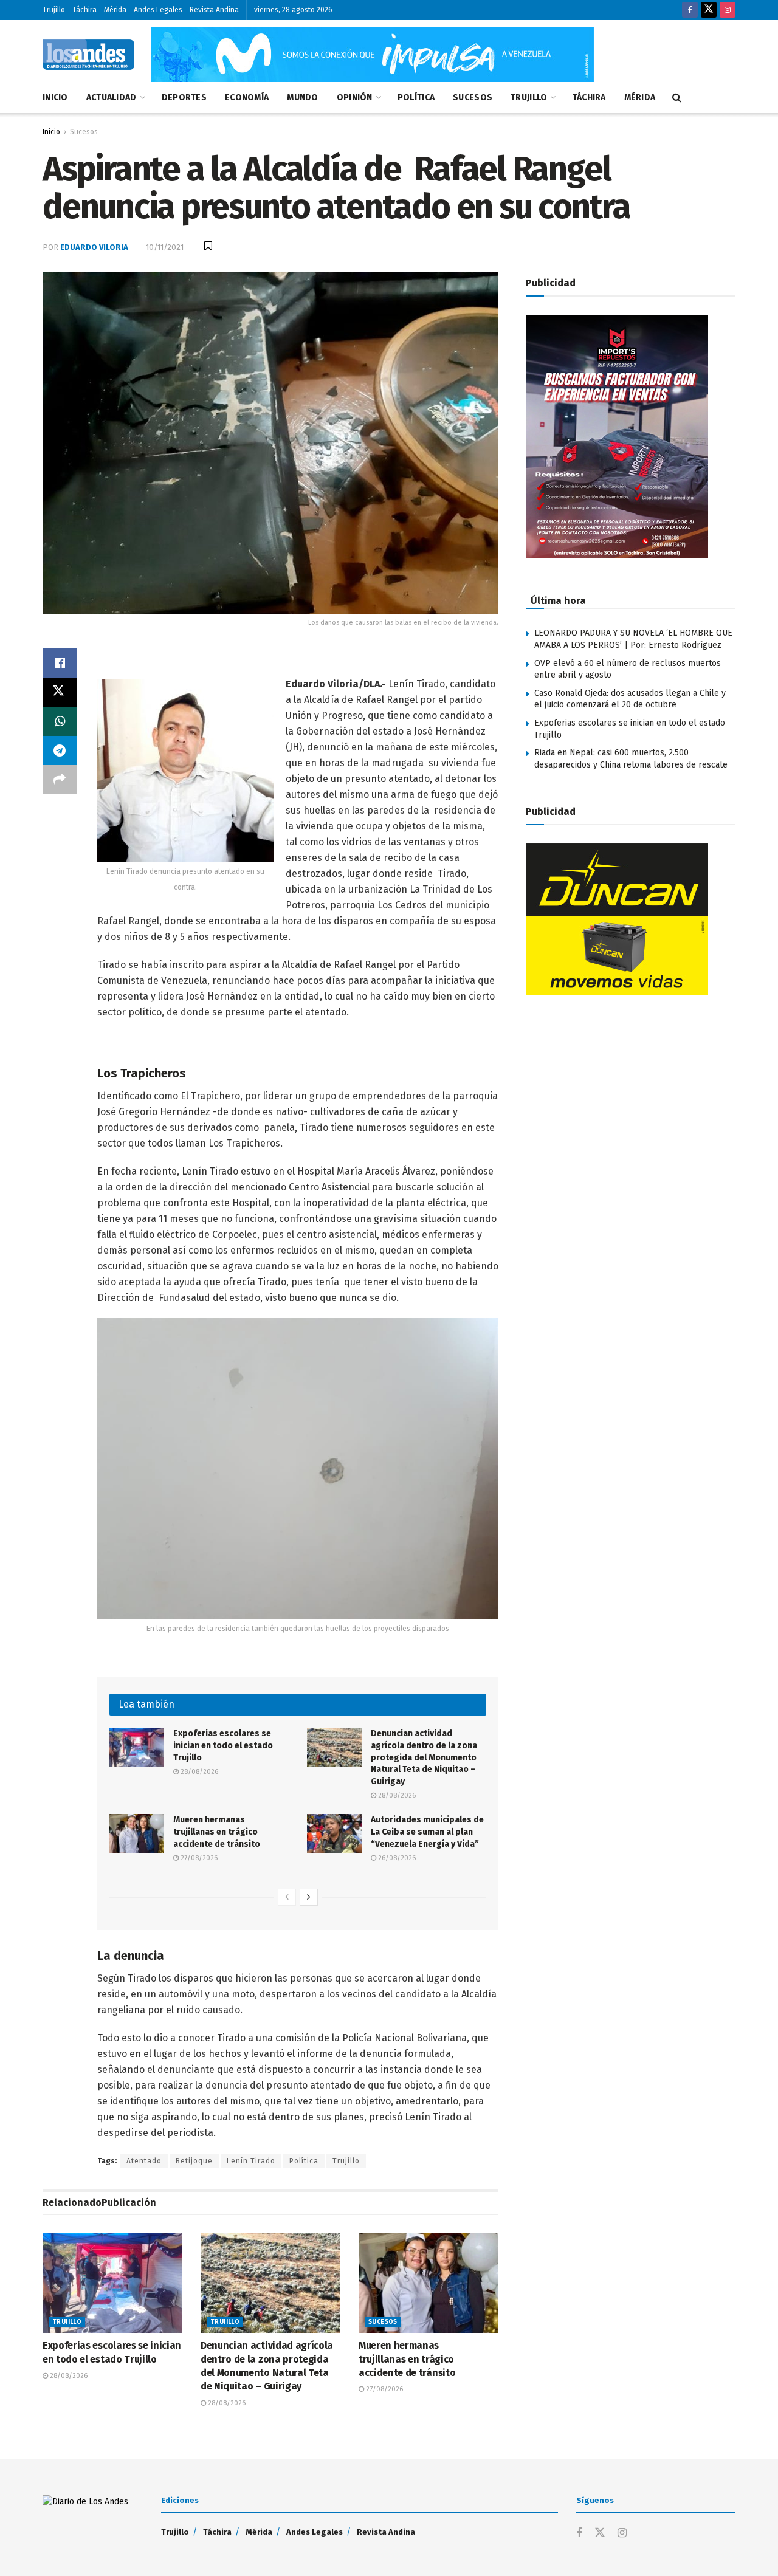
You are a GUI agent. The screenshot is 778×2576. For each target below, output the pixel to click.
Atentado (144, 2161)
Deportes (184, 98)
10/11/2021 (165, 247)
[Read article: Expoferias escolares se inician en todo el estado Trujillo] (137, 1747)
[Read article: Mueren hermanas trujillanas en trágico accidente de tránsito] (137, 1833)
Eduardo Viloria (94, 247)
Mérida (115, 10)
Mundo (302, 98)
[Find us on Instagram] (728, 10)
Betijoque (194, 2161)
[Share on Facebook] (60, 663)
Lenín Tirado (251, 2161)
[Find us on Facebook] (690, 10)
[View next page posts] (309, 1897)
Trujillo (54, 10)
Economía (247, 98)
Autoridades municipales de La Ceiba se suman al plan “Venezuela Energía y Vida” (427, 1832)
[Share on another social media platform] (60, 780)
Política (416, 98)
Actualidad (112, 98)
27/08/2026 (198, 1858)
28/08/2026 (198, 1772)
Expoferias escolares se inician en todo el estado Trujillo (223, 1745)
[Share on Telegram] (60, 750)
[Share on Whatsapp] (60, 721)
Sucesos (473, 98)
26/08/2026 (396, 1858)
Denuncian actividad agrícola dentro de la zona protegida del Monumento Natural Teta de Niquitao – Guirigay (424, 1757)
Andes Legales (158, 10)
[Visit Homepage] (88, 55)
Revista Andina (214, 10)
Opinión (355, 98)
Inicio (55, 98)
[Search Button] (677, 98)
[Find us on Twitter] (709, 10)
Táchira (84, 10)
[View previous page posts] (287, 1897)
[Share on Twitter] (60, 692)
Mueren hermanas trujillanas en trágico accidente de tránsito (218, 1832)
